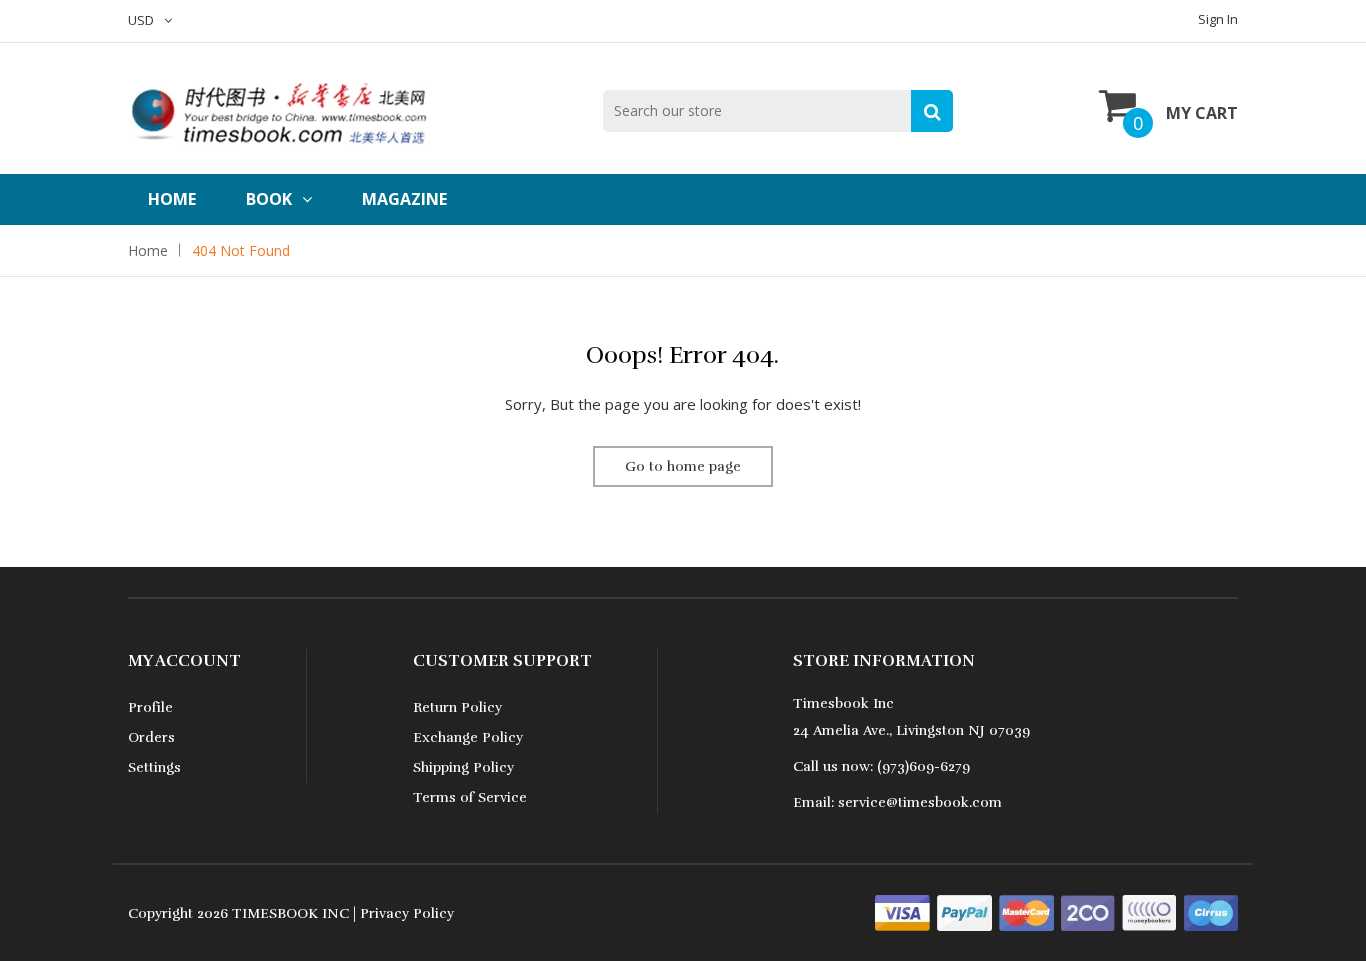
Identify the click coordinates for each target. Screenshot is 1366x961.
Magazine (404, 199)
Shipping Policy (463, 767)
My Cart (1202, 113)
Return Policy (457, 707)
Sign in (1218, 19)
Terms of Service (470, 797)
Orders (151, 737)
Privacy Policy (407, 913)
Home (172, 199)
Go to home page (683, 466)
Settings (154, 767)
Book (269, 199)
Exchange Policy (468, 737)
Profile (150, 707)
